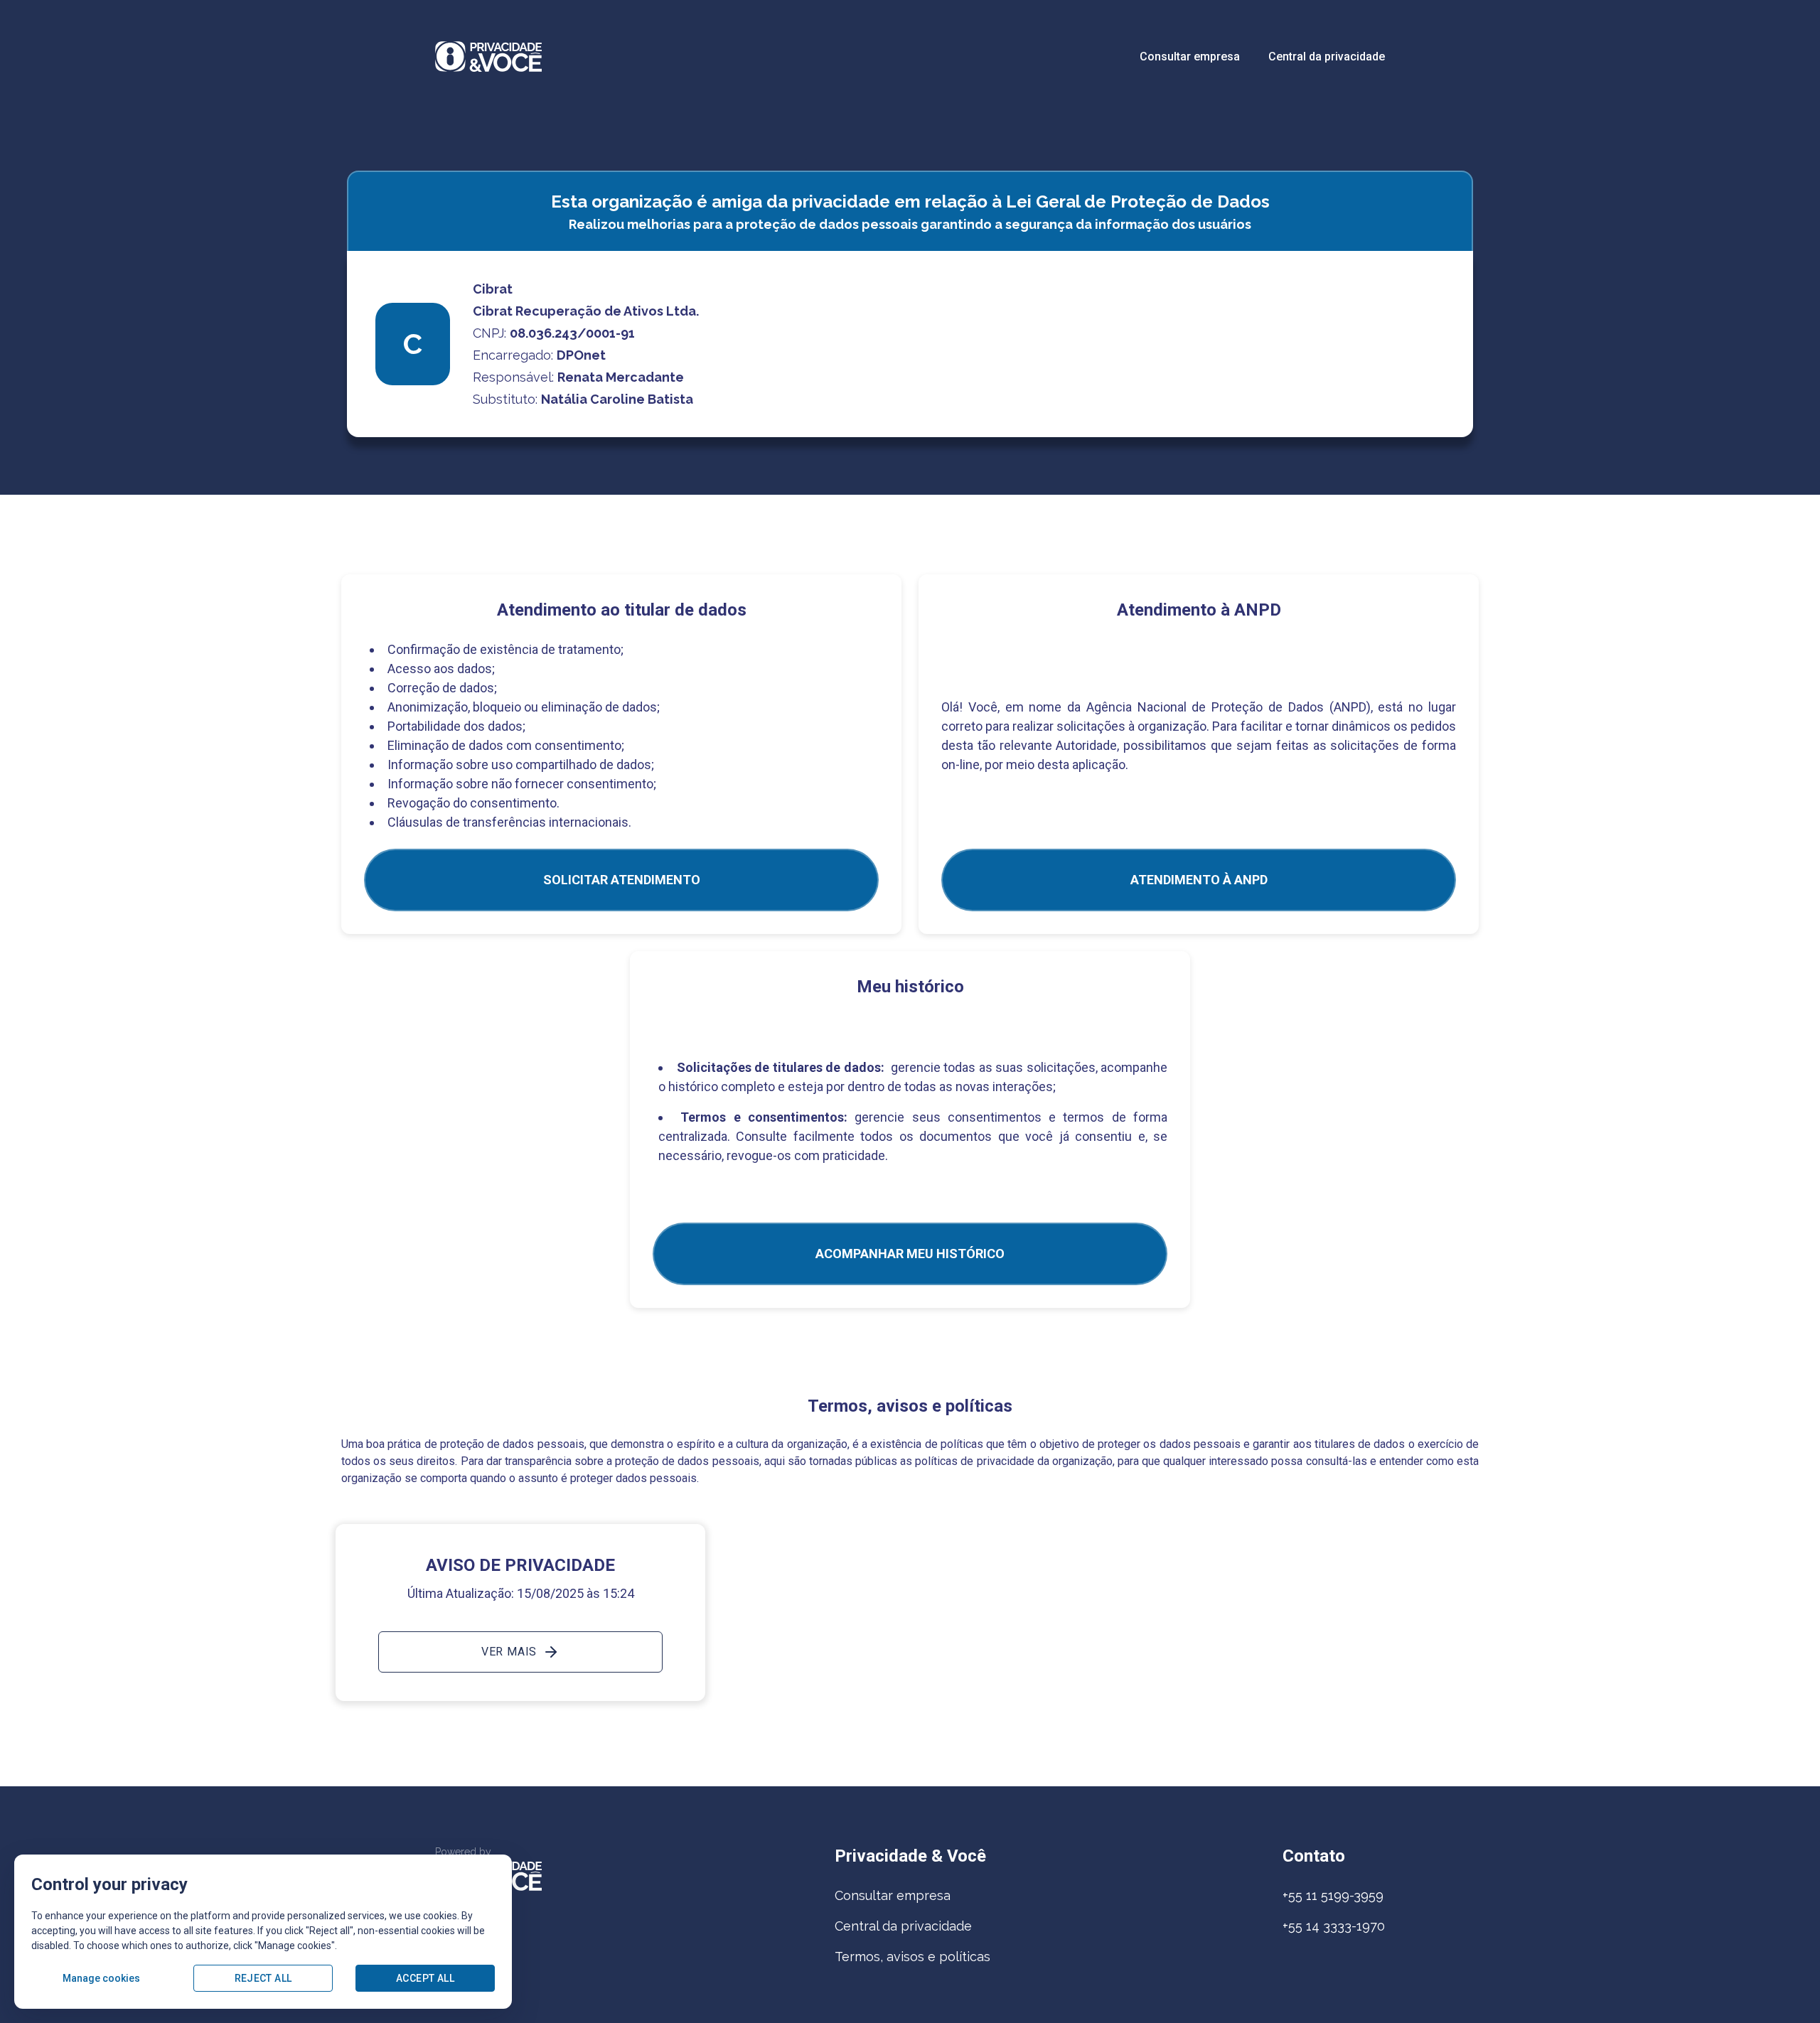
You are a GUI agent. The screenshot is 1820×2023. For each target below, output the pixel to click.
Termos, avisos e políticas (912, 1957)
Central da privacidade (1327, 57)
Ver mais (509, 1652)
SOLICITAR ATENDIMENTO (622, 880)
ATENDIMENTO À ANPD (1199, 880)
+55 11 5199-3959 (1333, 1895)
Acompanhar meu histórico (910, 1254)
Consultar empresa (1190, 57)
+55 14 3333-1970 (1334, 1926)
